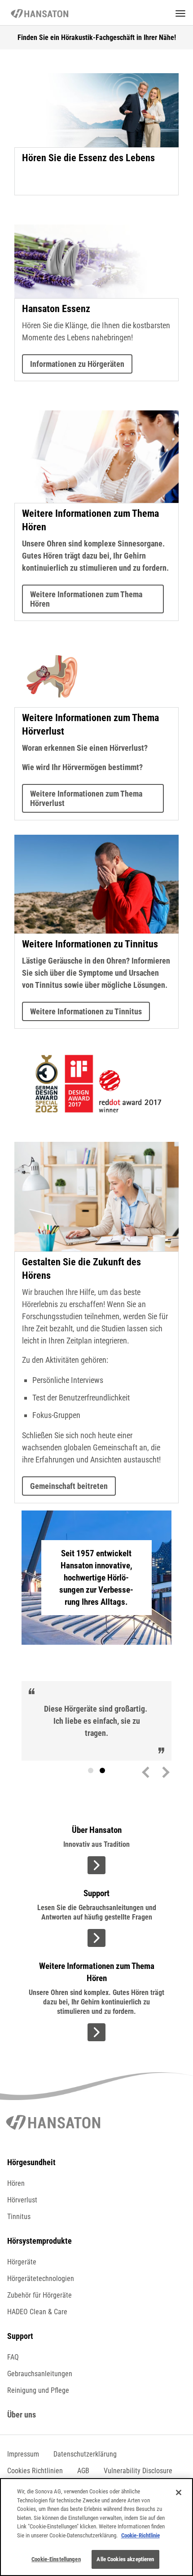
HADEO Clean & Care (37, 2312)
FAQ (13, 2357)
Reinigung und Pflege (38, 2390)
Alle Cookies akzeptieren (125, 2559)
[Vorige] (148, 1771)
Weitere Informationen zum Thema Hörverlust (86, 798)
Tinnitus (19, 2217)
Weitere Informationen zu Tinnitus (86, 1011)
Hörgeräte (22, 2262)
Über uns (22, 2415)
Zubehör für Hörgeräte (39, 2295)
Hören (16, 2183)
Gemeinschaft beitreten (69, 1486)
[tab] (91, 1770)
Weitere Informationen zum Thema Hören (86, 599)
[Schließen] (179, 2492)
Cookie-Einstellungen (56, 2559)
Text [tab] (102, 1770)
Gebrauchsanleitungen (40, 2374)
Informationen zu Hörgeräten (77, 364)
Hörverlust (22, 2200)
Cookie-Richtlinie (140, 2535)
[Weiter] (164, 1771)
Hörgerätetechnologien (41, 2279)
